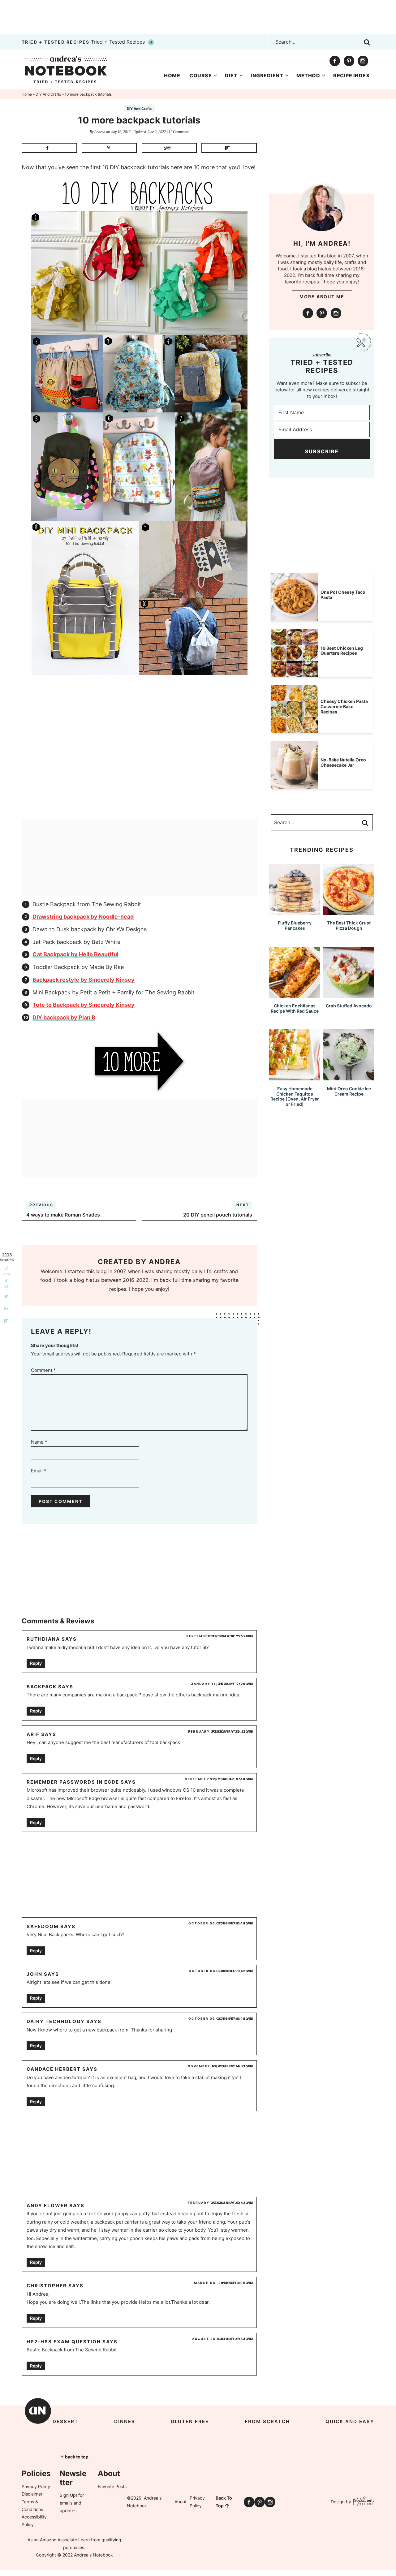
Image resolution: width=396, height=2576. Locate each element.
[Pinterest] (349, 61)
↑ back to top (74, 2457)
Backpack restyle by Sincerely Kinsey (84, 980)
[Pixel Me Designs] (363, 2502)
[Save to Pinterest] (109, 148)
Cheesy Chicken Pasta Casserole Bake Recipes (344, 706)
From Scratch (267, 2421)
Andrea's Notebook (66, 69)
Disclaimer (32, 2494)
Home (172, 75)
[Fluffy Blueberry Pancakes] (295, 912)
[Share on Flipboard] (229, 148)
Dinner (125, 2421)
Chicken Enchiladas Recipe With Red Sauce (295, 1008)
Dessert (65, 2421)
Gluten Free (190, 2421)
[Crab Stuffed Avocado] (349, 995)
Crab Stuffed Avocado (349, 1006)
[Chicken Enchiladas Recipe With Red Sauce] (295, 995)
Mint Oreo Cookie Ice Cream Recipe (349, 1091)
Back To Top (224, 2502)
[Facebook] (335, 61)
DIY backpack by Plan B (64, 1017)
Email (39, 1471)
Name (39, 1442)
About (181, 2502)
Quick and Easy (350, 2421)
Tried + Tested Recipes (84, 42)
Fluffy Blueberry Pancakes (295, 925)
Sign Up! (68, 2495)
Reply (36, 1663)
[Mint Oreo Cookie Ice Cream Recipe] (349, 1077)
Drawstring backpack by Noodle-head (83, 917)
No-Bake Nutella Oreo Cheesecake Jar (343, 762)
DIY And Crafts (139, 109)
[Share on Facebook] (49, 148)
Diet (231, 75)
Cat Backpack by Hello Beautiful (75, 954)
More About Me (322, 297)
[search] (367, 42)
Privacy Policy (36, 2486)
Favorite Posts (112, 2486)
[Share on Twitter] (6, 1296)
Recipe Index (351, 75)
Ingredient (267, 75)
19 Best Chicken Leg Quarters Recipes (342, 651)
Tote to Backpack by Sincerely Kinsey (84, 1005)
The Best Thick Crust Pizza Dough (349, 925)
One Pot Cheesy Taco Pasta (343, 595)
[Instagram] (363, 61)
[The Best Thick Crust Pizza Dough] (349, 912)
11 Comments (179, 132)
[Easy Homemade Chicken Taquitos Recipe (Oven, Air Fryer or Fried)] (295, 1077)
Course (200, 75)
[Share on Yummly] (169, 148)
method (308, 75)
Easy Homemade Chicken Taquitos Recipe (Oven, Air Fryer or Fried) (295, 1096)
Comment (43, 1370)
